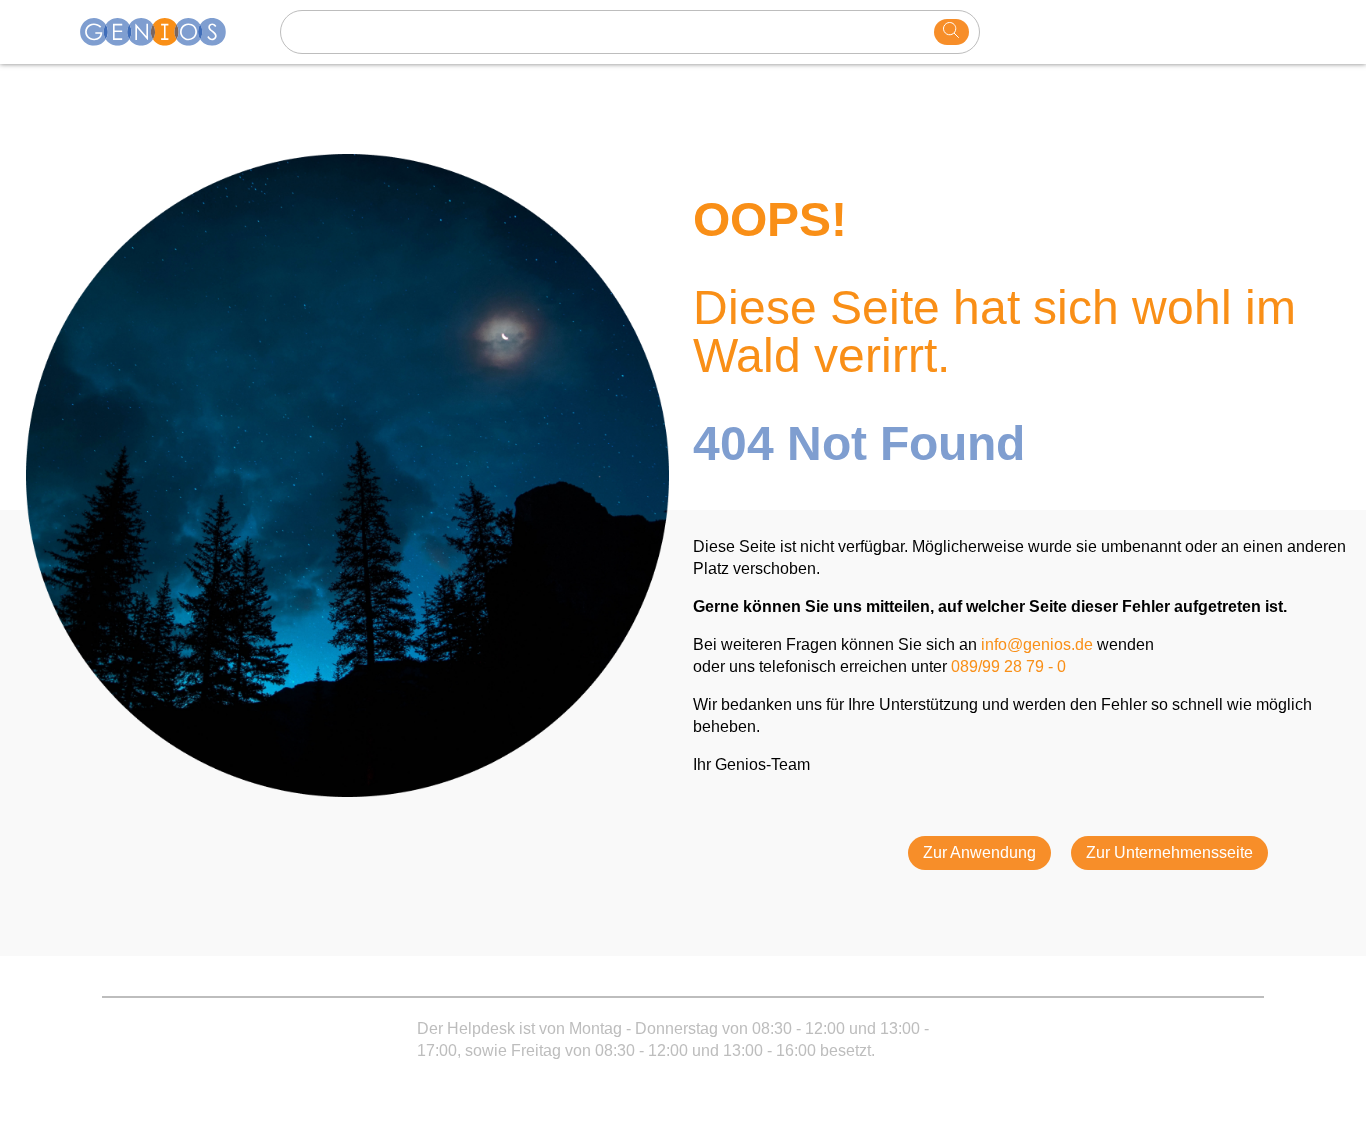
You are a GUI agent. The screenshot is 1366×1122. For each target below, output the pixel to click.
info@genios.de (1037, 644)
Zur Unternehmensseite (1169, 852)
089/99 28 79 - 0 (1008, 666)
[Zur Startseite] (165, 32)
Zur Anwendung (979, 852)
